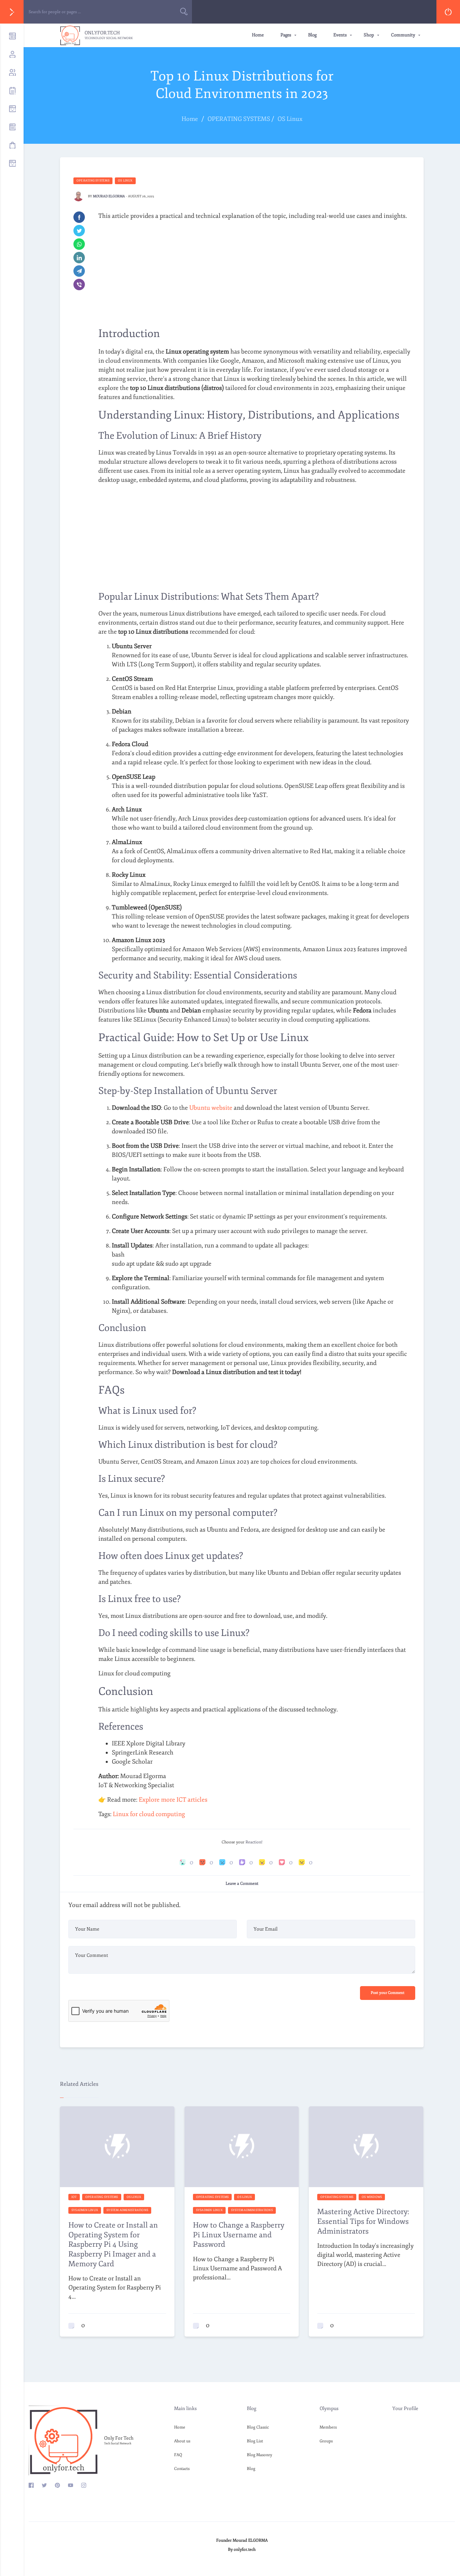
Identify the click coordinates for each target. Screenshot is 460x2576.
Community (403, 35)
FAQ (178, 2455)
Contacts (182, 2469)
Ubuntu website (211, 1108)
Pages (286, 35)
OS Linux (125, 180)
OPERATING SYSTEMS (93, 180)
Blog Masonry (259, 2455)
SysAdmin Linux (85, 2210)
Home (258, 35)
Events (340, 35)
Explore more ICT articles (173, 1800)
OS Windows (372, 2197)
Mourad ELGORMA (109, 196)
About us (182, 2441)
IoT (74, 2197)
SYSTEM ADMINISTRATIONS (127, 2210)
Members (328, 2427)
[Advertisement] (254, 273)
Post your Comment (388, 1993)
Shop (369, 35)
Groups (326, 2441)
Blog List (255, 2441)
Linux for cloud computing (149, 1814)
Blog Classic (258, 2427)
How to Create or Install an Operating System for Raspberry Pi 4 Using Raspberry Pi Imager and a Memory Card (113, 2244)
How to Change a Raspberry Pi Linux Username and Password (239, 2235)
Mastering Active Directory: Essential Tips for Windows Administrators (363, 2221)
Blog (312, 35)
